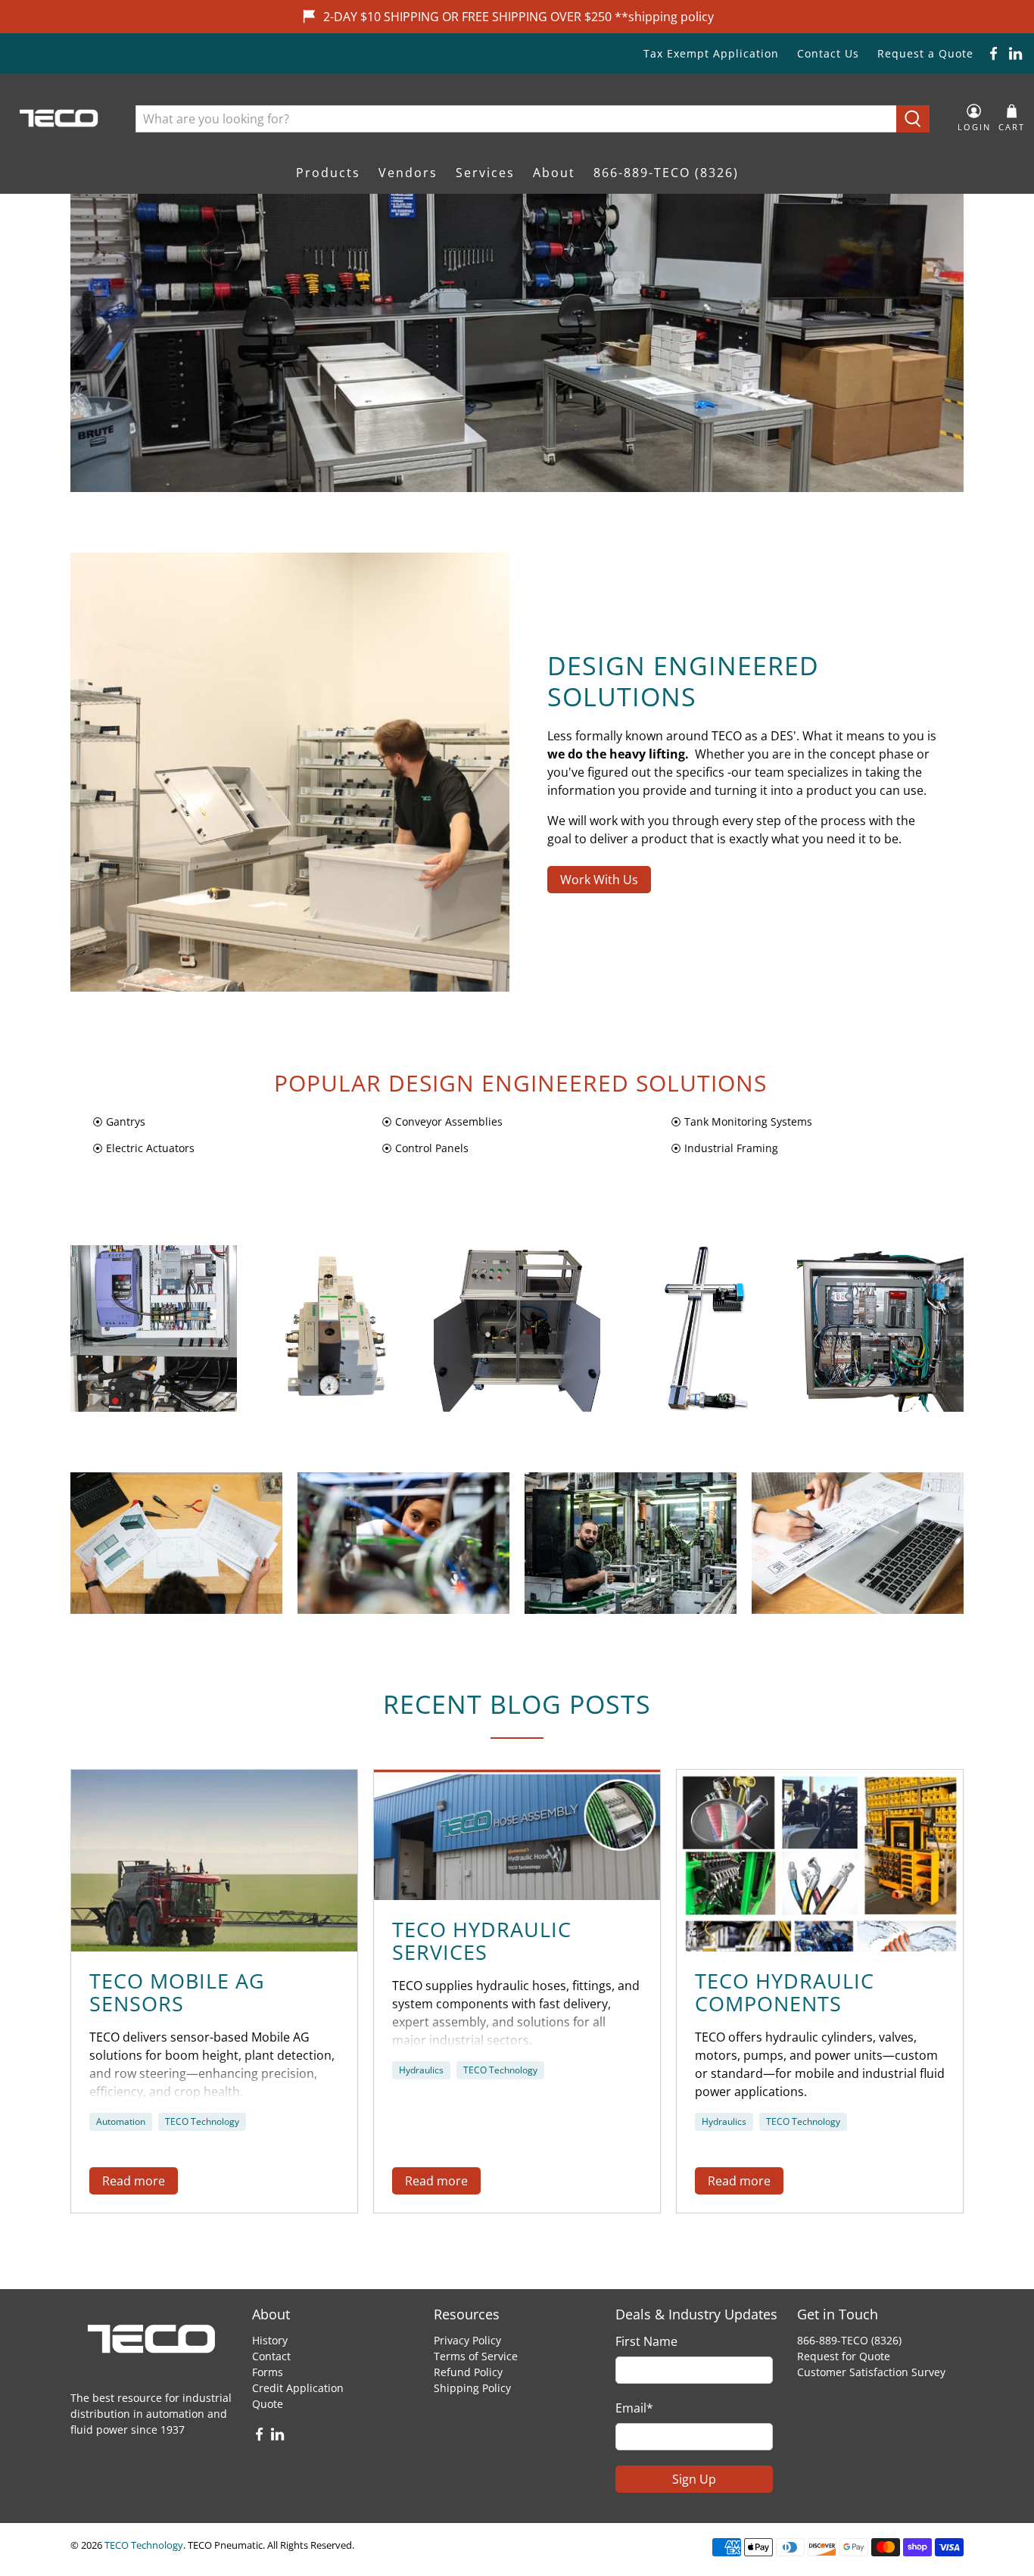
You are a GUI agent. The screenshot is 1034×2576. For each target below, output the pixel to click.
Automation (121, 2121)
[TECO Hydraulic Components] (820, 1861)
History (270, 2340)
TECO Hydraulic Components (785, 1992)
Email (634, 2408)
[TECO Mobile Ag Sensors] (214, 1861)
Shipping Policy (472, 2388)
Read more (134, 2181)
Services (485, 173)
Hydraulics (421, 2070)
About (554, 173)
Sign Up (694, 2479)
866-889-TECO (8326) (666, 173)
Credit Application (298, 2388)
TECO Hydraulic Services (482, 1941)
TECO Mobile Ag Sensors (177, 1992)
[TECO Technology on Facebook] (994, 53)
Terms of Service (476, 2356)
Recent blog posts (517, 1704)
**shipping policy (664, 17)
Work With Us (599, 880)
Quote (268, 2404)
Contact (271, 2356)
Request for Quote (844, 2356)
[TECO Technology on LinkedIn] (1015, 53)
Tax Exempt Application (711, 53)
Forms (268, 2372)
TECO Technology (202, 2121)
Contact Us (828, 53)
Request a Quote (925, 53)
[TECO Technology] (60, 118)
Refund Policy (468, 2372)
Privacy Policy (467, 2340)
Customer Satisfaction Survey (871, 2372)
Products (328, 173)
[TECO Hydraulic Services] (517, 1835)
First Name (646, 2341)
